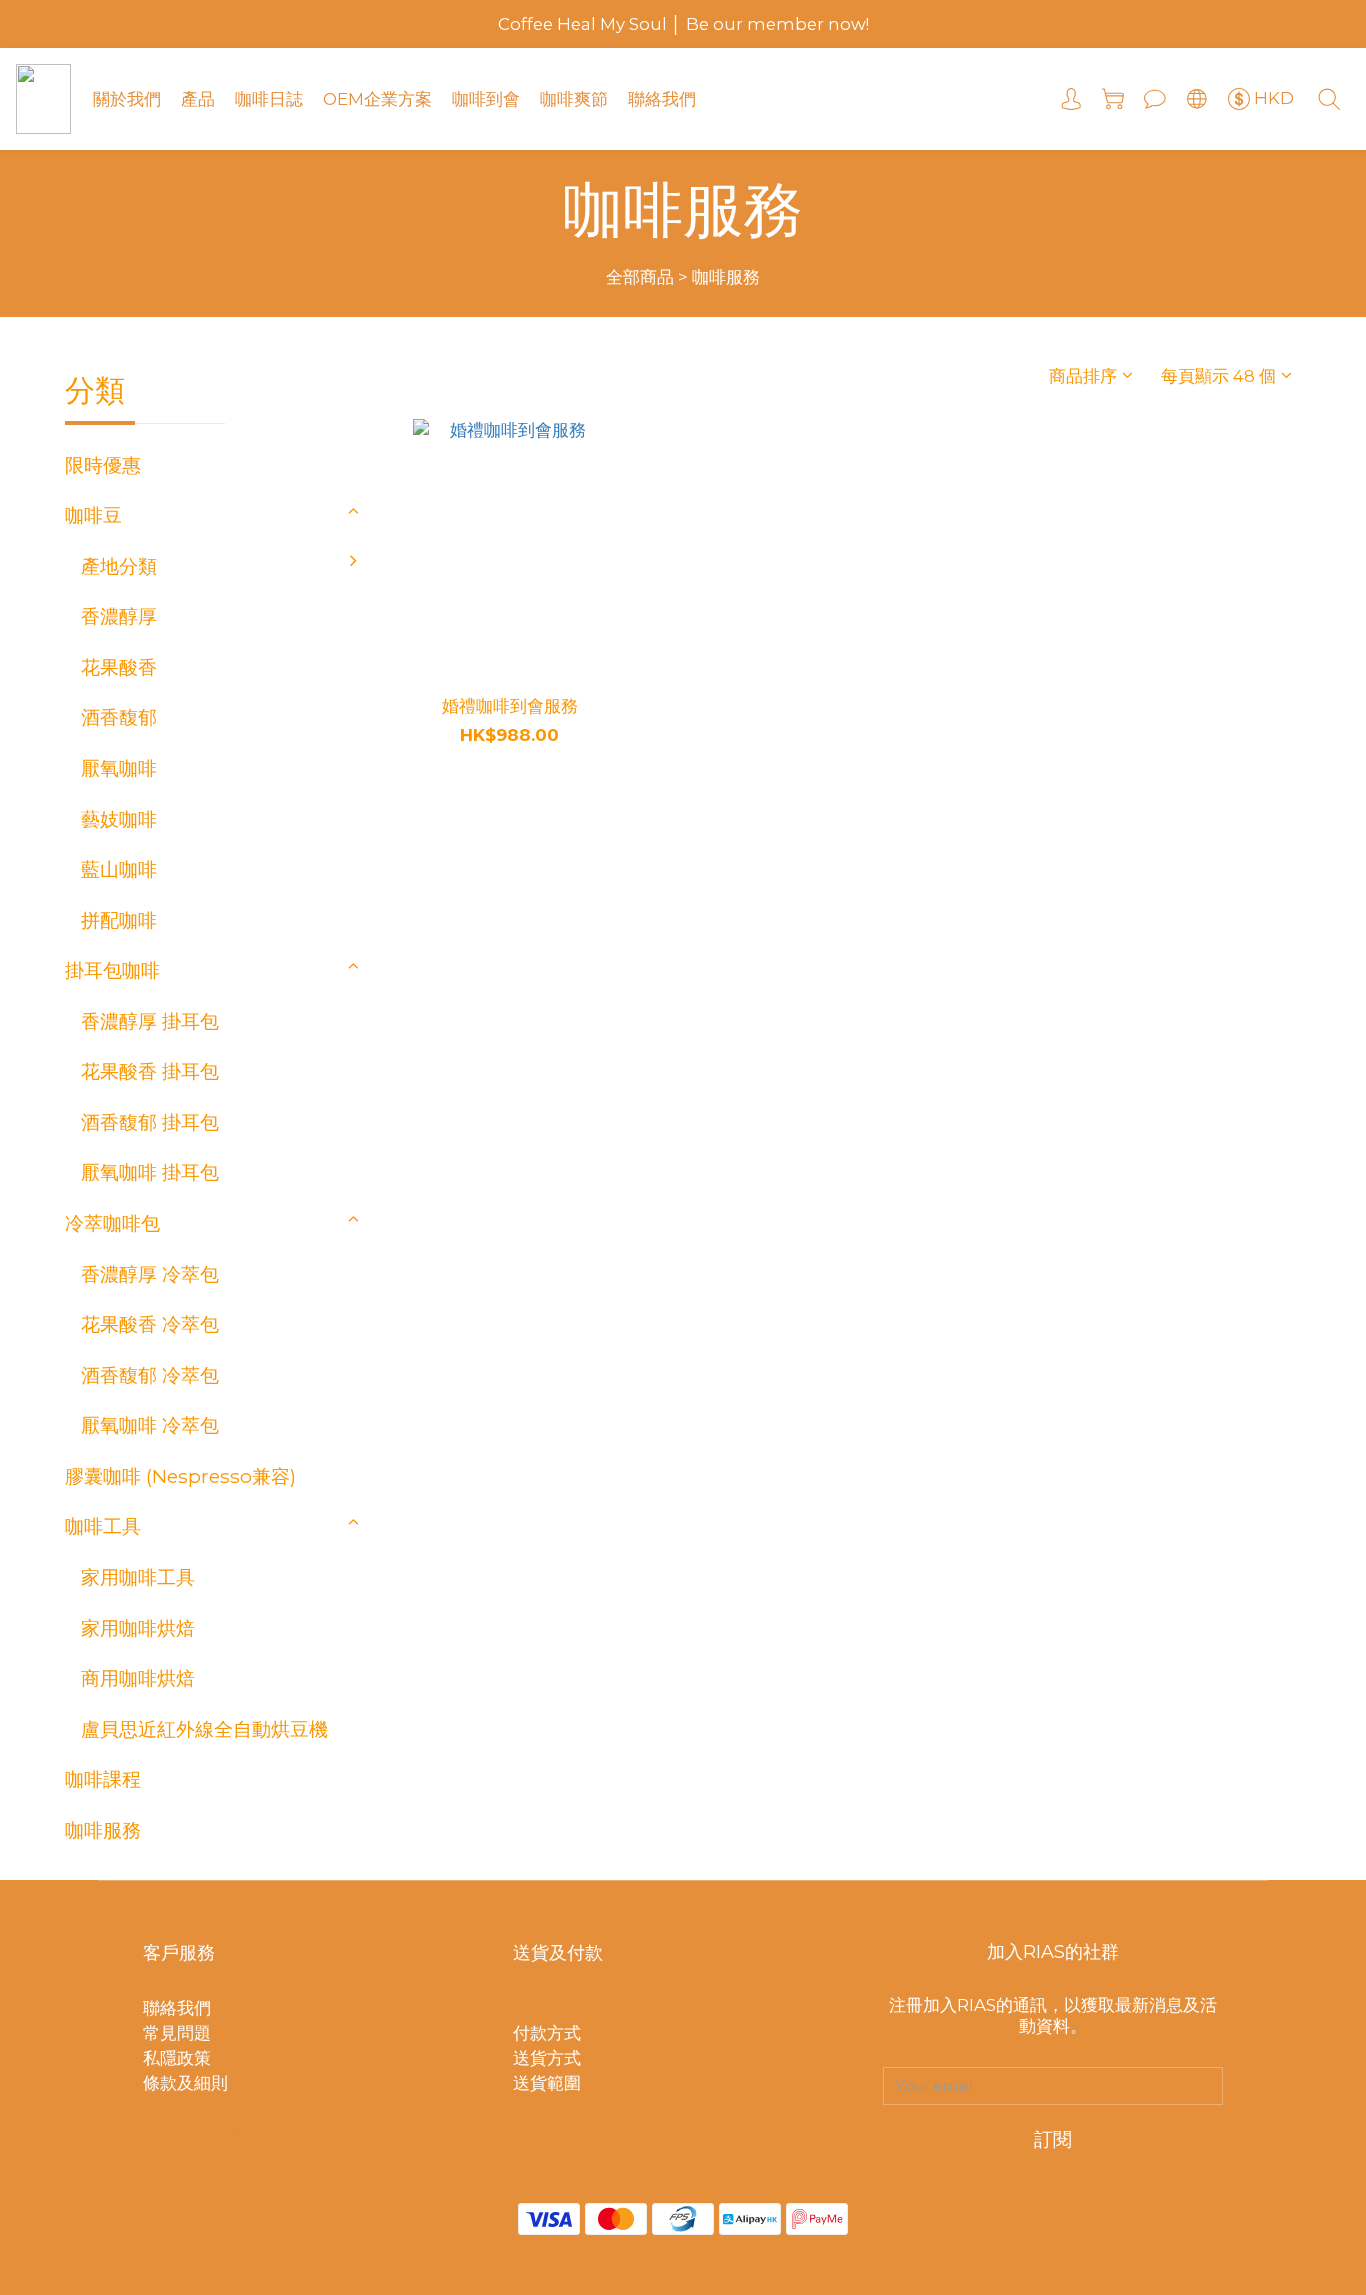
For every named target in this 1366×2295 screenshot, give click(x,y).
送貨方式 (547, 2058)
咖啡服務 (726, 277)
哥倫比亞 (416, 784)
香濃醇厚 (119, 616)
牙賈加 (406, 835)
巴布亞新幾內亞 (444, 885)
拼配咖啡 (119, 920)
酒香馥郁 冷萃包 (150, 1375)
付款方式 (547, 2033)
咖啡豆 (93, 515)
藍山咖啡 (119, 869)
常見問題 (177, 2033)
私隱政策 (177, 2058)
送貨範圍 (547, 2083)
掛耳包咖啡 (112, 970)
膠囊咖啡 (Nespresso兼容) (180, 1476)
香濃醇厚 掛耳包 (150, 1021)
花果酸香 (119, 667)
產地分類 (119, 566)
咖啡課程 (103, 1779)
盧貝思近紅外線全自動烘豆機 (204, 1729)
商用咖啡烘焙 (138, 1678)
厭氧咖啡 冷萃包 (150, 1425)
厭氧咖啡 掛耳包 (150, 1172)
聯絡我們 (177, 2008)
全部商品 (640, 277)
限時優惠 (103, 465)
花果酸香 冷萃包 (150, 1324)
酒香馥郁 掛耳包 (150, 1122)
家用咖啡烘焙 (138, 1628)
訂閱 (1053, 2139)
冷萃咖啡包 (112, 1223)
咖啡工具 (103, 1526)
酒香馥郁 (119, 717)
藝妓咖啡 (119, 819)
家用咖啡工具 (138, 1577)
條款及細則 (185, 2083)
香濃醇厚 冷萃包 (150, 1274)
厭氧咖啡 (119, 768)
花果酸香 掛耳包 (150, 1071)
